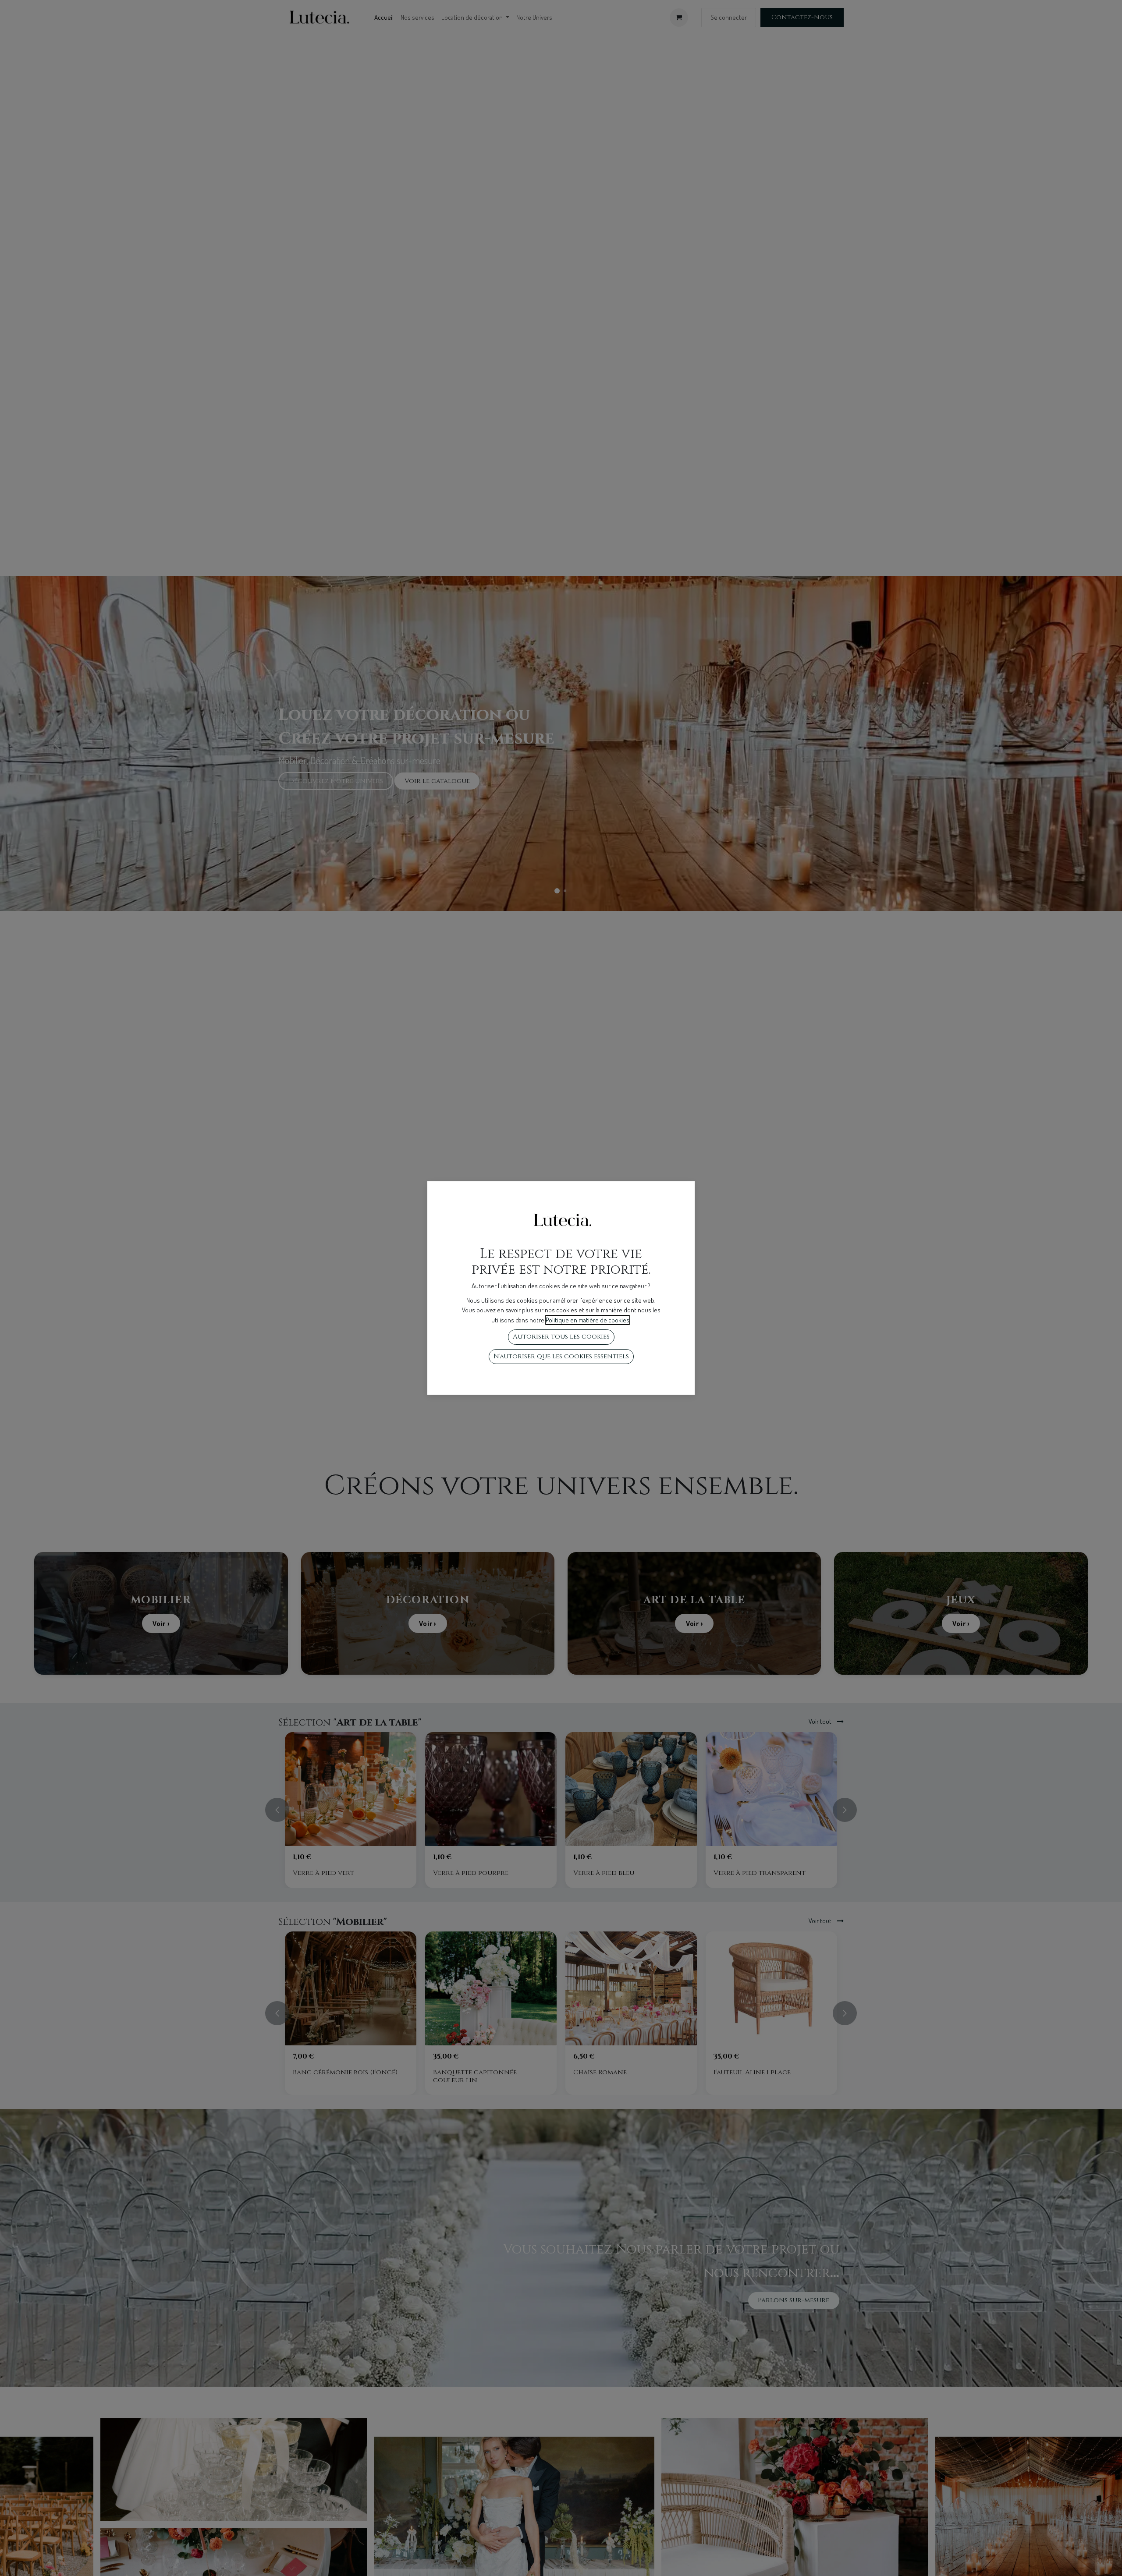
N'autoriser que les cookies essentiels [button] (561, 1356)
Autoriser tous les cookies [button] (561, 1337)
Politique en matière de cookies (588, 1320)
